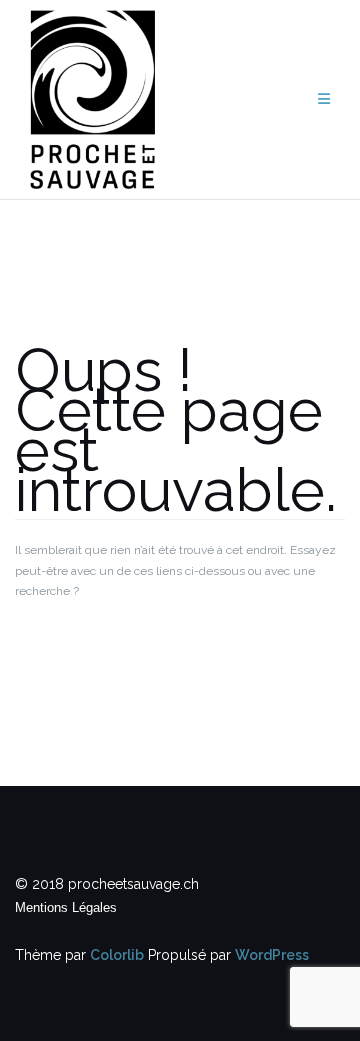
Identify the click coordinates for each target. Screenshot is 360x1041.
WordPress (272, 955)
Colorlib (117, 955)
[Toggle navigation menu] (324, 99)
